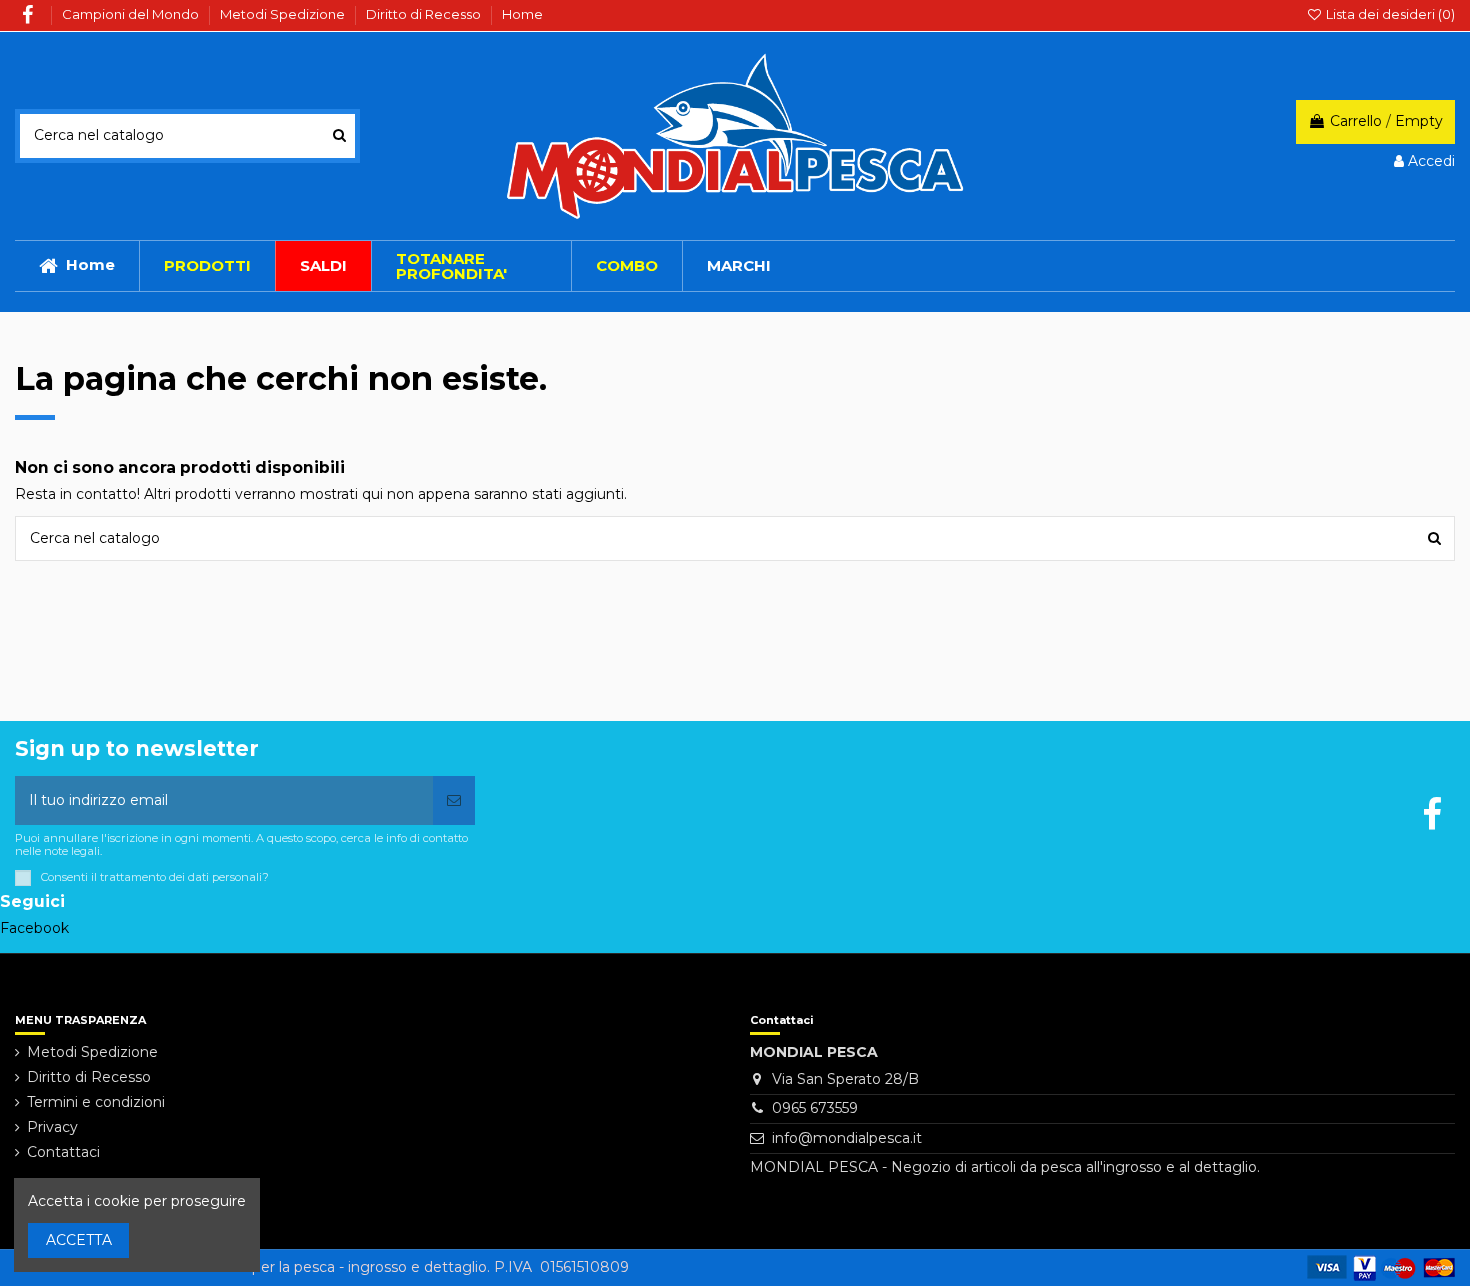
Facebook (34, 928)
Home (522, 14)
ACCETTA (79, 1240)
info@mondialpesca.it (847, 1138)
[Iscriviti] (454, 800)
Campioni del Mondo (132, 14)
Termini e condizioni (96, 1102)
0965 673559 (815, 1108)
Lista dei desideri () (1389, 14)
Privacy (52, 1127)
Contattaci (63, 1152)
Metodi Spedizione (284, 14)
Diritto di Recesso (425, 14)
